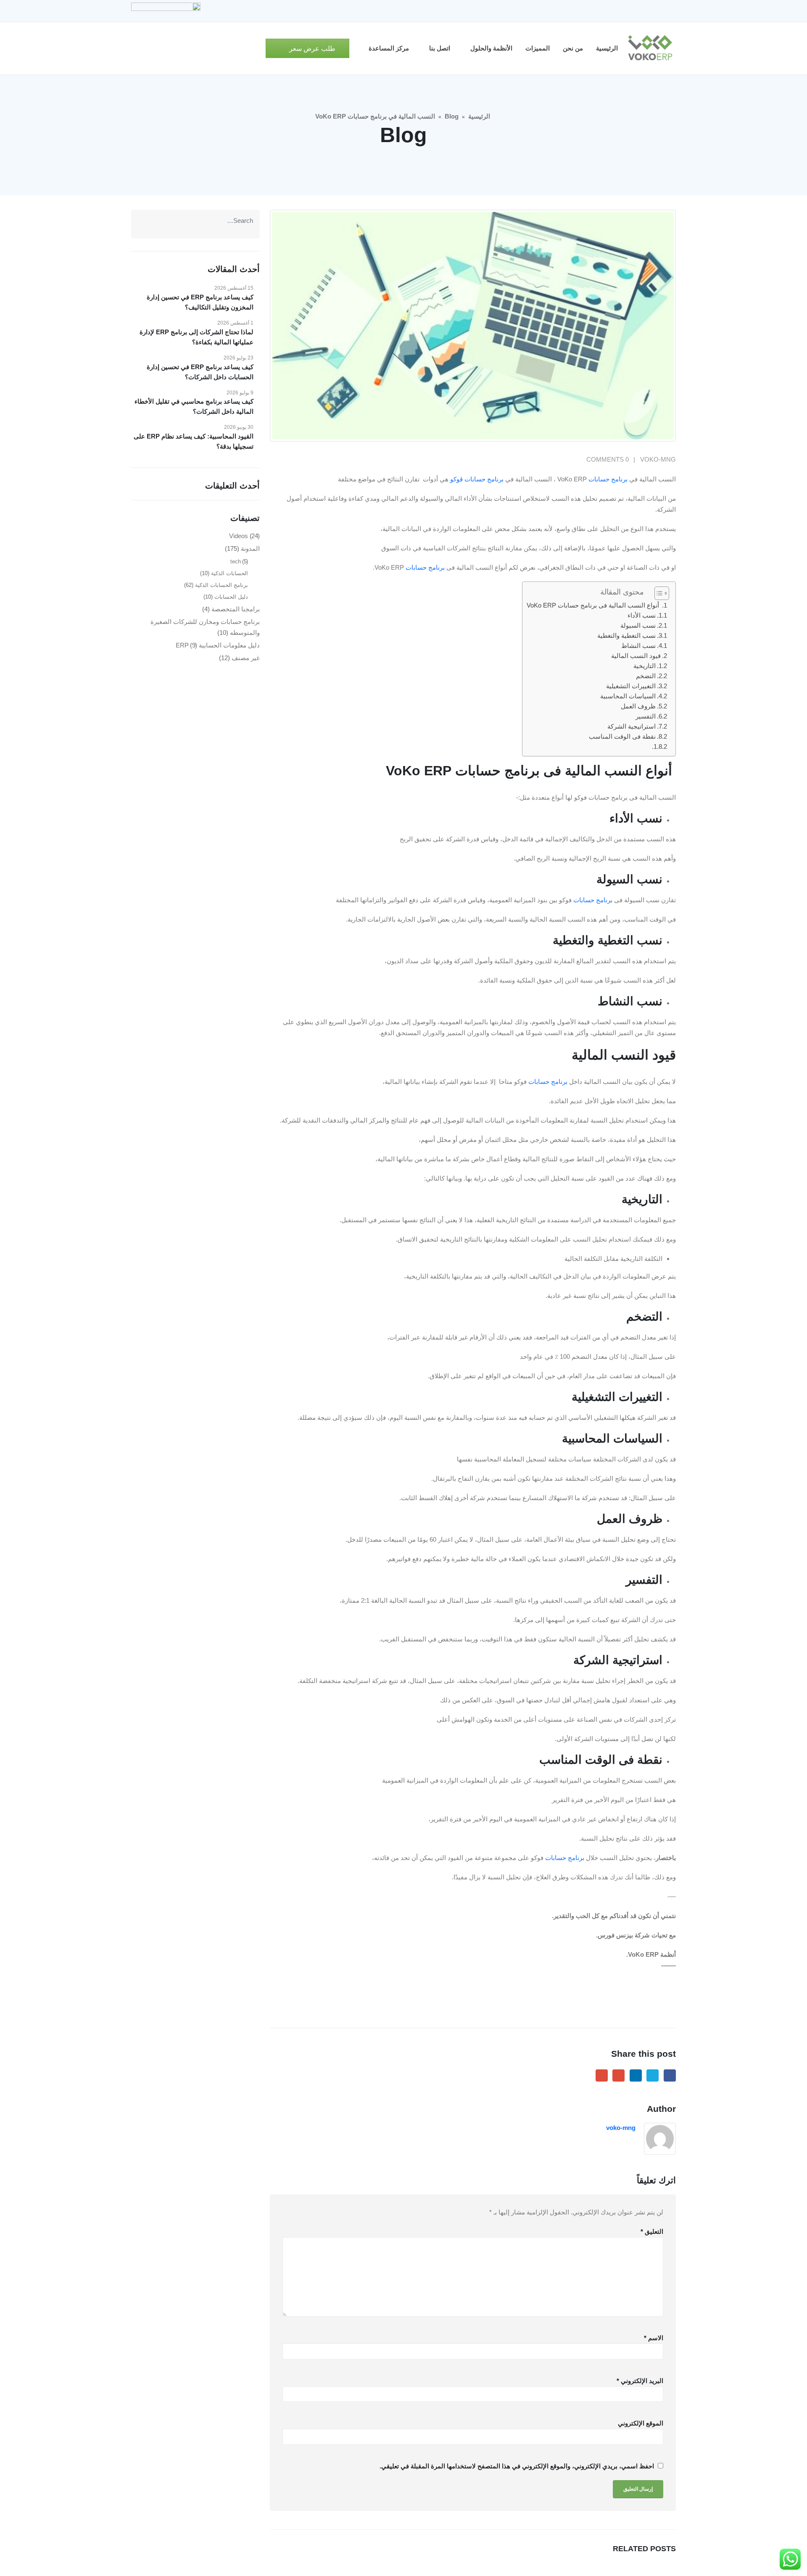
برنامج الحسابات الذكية (222, 585)
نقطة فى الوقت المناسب (622, 736)
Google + (618, 2075)
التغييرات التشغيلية (631, 686)
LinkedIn (636, 2075)
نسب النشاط (638, 646)
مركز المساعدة (389, 48)
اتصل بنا (440, 48)
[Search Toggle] (256, 49)
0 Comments (608, 459)
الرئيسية (607, 48)
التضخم (646, 676)
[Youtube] (641, 11)
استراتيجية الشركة (632, 726)
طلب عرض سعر (311, 49)
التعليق (652, 2231)
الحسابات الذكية (229, 573)
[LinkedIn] (612, 11)
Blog (452, 116)
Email (602, 2075)
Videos (239, 536)
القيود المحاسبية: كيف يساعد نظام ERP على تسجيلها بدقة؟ (194, 441)
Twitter (653, 2075)
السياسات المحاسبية (628, 696)
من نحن (573, 48)
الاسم (654, 2338)
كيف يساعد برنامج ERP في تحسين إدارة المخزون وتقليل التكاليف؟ (200, 302)
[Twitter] (655, 11)
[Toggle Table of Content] (658, 593)
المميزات (538, 48)
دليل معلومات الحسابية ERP (218, 645)
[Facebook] (670, 11)
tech (236, 561)
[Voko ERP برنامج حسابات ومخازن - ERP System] (650, 48)
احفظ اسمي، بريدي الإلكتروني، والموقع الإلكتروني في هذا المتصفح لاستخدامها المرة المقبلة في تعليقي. (517, 2466)
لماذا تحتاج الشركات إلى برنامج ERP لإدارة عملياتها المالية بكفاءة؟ (196, 337)
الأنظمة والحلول (491, 48)
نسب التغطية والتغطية (626, 635)
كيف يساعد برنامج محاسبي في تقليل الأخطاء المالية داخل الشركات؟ (194, 406)
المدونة (250, 548)
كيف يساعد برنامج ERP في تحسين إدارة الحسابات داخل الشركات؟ (200, 372)
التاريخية (645, 666)
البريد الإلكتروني (640, 2381)
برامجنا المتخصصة (236, 609)
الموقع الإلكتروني (641, 2423)
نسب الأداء (642, 615)
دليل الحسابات (231, 597)
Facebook (670, 2075)
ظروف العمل (638, 706)
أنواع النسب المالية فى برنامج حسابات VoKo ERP (594, 605)
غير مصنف (246, 658)
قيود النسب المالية (636, 656)
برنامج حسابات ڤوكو (478, 479)
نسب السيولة (638, 625)
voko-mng (658, 459)
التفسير (646, 716)
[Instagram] (627, 11)
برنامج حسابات (608, 479)
